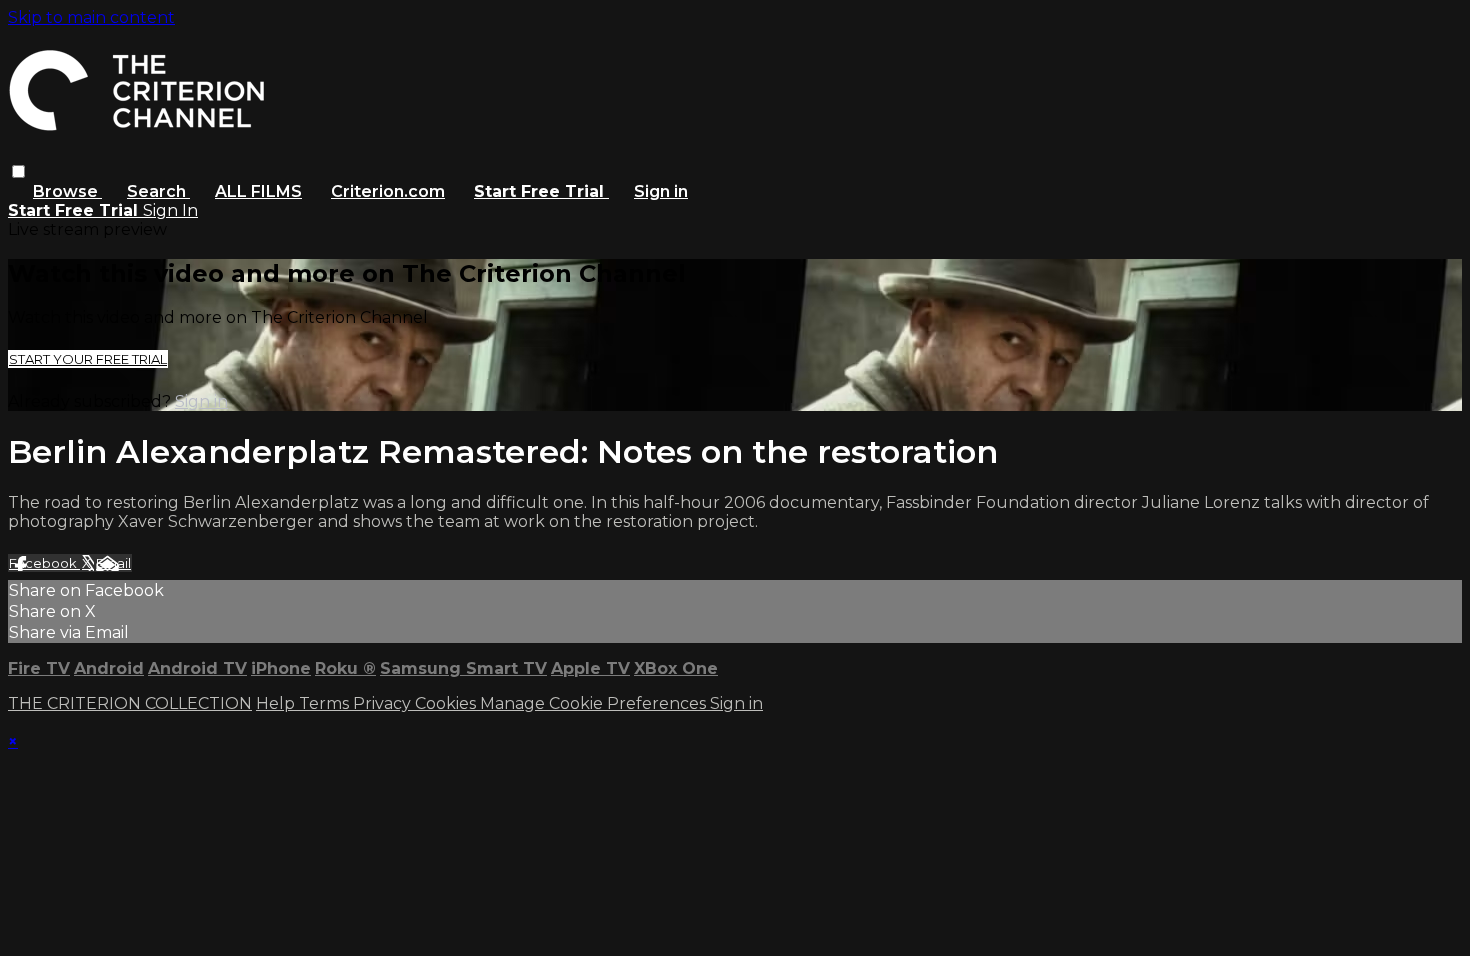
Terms (326, 703)
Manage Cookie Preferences (595, 703)
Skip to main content (91, 17)
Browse (67, 191)
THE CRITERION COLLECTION (130, 703)
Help (277, 703)
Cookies (447, 703)
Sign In (170, 210)
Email (113, 563)
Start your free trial (88, 359)
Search (158, 191)
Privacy (384, 703)
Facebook (44, 563)
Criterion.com (388, 191)
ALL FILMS (258, 191)
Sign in (661, 191)
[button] (18, 171)
